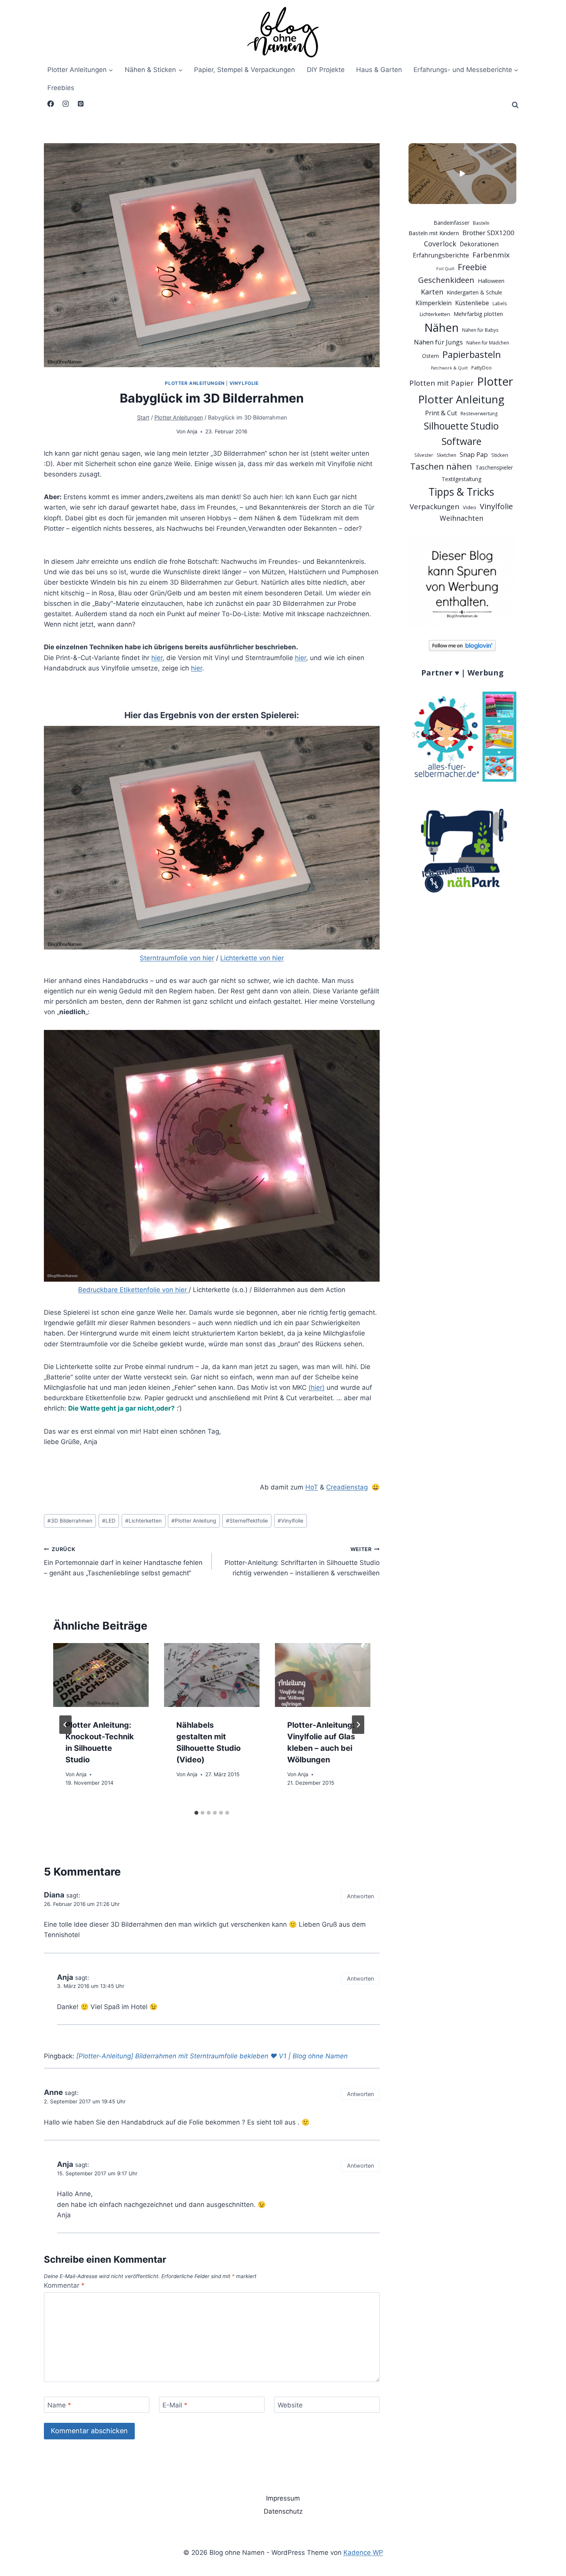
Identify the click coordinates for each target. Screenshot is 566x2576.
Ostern (430, 356)
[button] (463, 174)
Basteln (481, 223)
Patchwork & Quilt (449, 368)
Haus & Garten (379, 70)
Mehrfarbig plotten (478, 314)
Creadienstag (347, 1487)
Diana (54, 1895)
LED (109, 1521)
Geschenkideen (446, 280)
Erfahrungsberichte (441, 255)
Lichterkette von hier (252, 958)
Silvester (424, 455)
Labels (500, 303)
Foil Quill (445, 269)
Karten (432, 292)
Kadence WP (363, 2553)
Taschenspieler (494, 467)
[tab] (196, 1813)
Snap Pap (474, 454)
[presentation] (101, 1675)
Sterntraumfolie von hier (177, 958)
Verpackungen (435, 507)
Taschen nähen (441, 466)
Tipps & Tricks (461, 492)
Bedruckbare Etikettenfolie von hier (133, 1290)
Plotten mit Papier (441, 383)
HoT (312, 1487)
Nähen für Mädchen (488, 343)
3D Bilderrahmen (70, 1521)
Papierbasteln (472, 354)
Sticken (500, 455)
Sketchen (446, 455)
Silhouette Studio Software (461, 433)
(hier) (316, 1387)
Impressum (283, 2498)
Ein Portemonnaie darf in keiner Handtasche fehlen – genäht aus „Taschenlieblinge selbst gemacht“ (123, 1561)
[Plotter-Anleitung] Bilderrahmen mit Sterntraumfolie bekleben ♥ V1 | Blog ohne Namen (212, 2056)
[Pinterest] (80, 104)
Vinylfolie (244, 383)
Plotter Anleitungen (195, 383)
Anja (192, 431)
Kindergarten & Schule (474, 292)
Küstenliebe (472, 303)
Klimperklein (434, 303)
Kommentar (64, 2285)
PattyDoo (481, 368)
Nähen (441, 328)
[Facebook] (50, 104)
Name (59, 2405)
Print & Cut (441, 413)
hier (157, 658)
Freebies (61, 88)
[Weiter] (358, 1725)
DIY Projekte (326, 70)
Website (290, 2405)
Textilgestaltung (461, 479)
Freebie (472, 267)
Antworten (360, 1896)
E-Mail (175, 2405)
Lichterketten (143, 1521)
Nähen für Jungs (438, 342)
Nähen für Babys (480, 330)
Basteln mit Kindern (434, 233)
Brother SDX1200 (488, 233)
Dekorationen (479, 244)
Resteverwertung (479, 414)
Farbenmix (491, 255)
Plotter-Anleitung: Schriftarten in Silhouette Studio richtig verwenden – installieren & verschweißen (302, 1561)
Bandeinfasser (451, 223)
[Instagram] (65, 104)
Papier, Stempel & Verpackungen (244, 70)
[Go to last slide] (65, 1725)
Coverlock (440, 244)
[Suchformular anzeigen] (515, 105)
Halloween (491, 281)
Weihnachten (461, 518)
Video (470, 507)
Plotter (495, 381)
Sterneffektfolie (247, 1521)
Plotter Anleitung (194, 1521)
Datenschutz (283, 2511)
